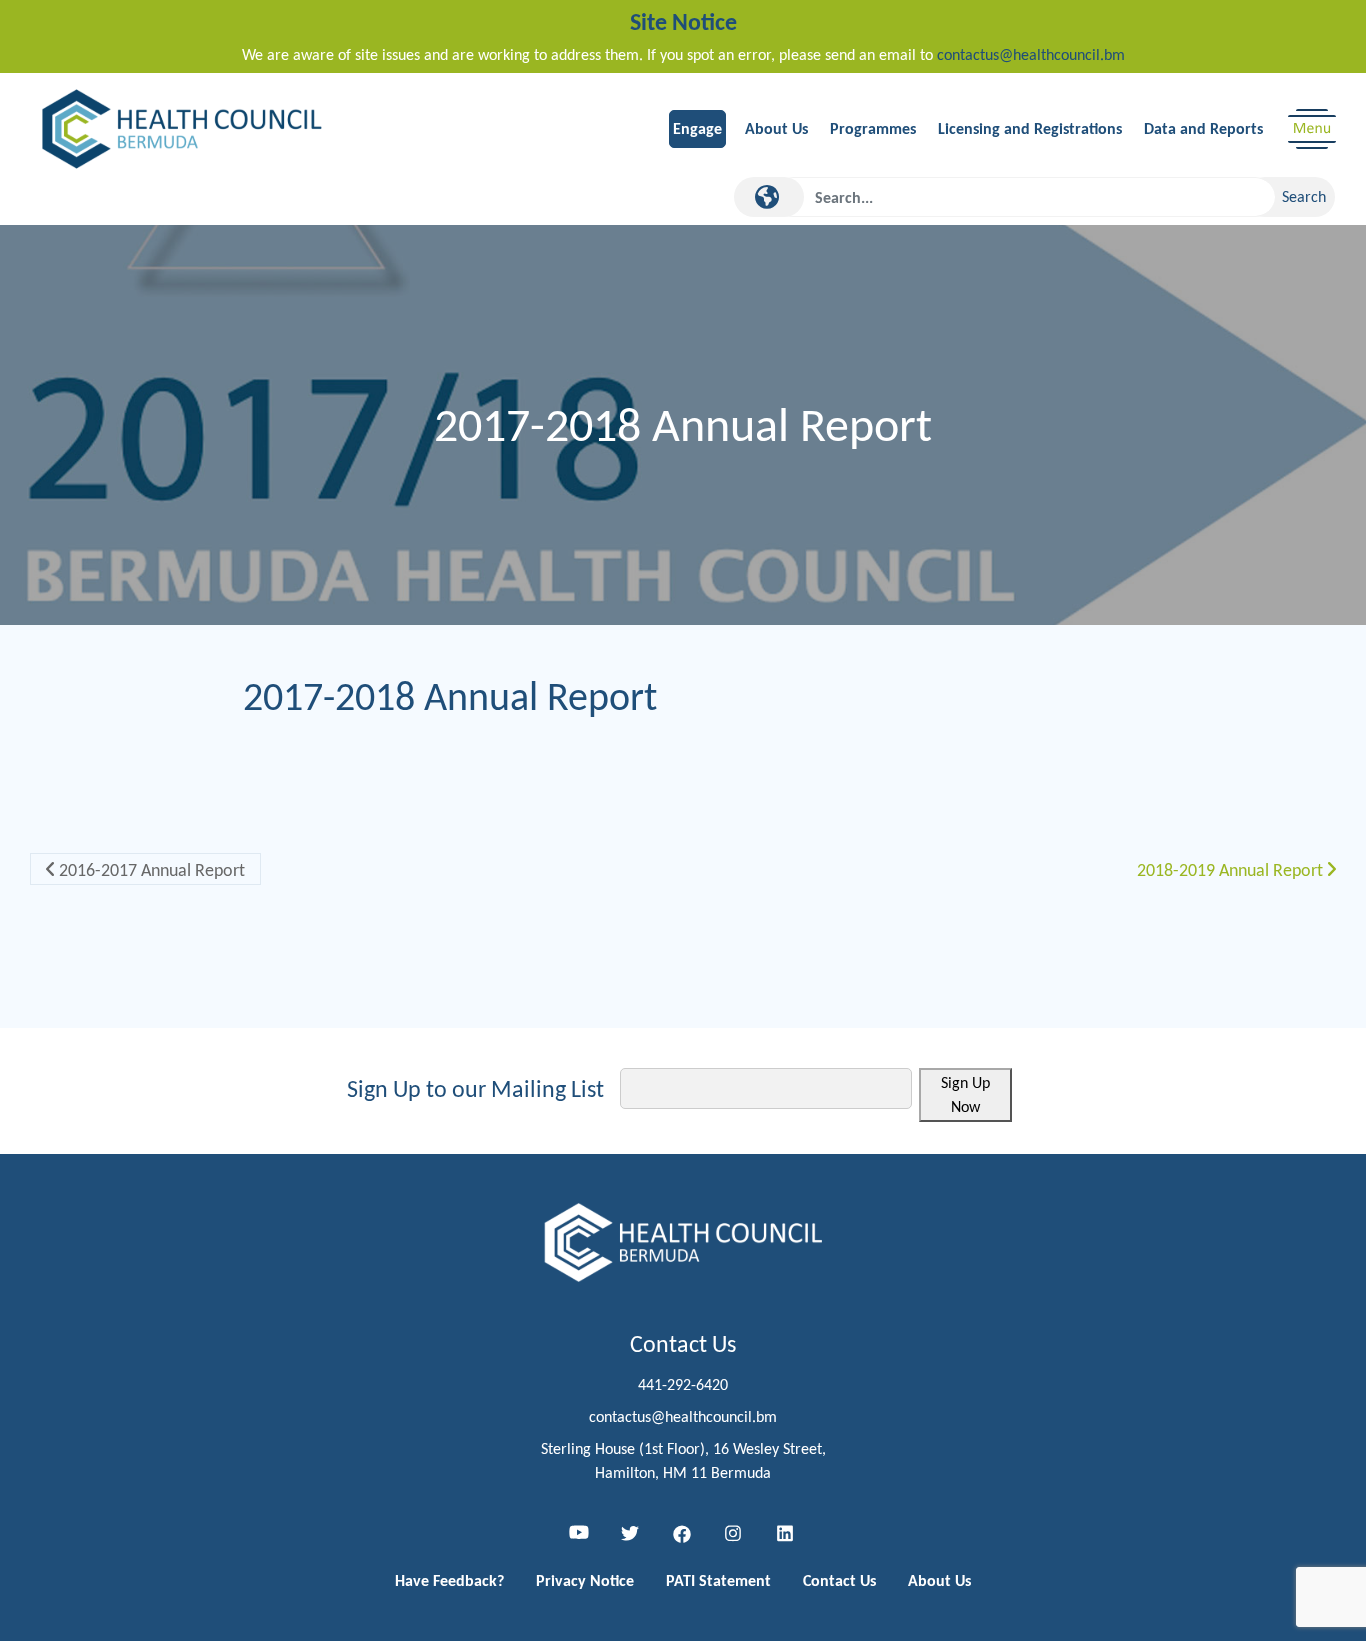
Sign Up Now (965, 1094)
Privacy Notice (585, 1580)
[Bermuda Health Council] (182, 127)
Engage (697, 128)
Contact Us (839, 1580)
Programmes (873, 128)
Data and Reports (1203, 128)
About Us (776, 128)
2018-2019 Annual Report (1232, 870)
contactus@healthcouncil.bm (1031, 54)
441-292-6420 (683, 1384)
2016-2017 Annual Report (150, 870)
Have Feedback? (449, 1580)
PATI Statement (718, 1580)
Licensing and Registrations (1030, 128)
